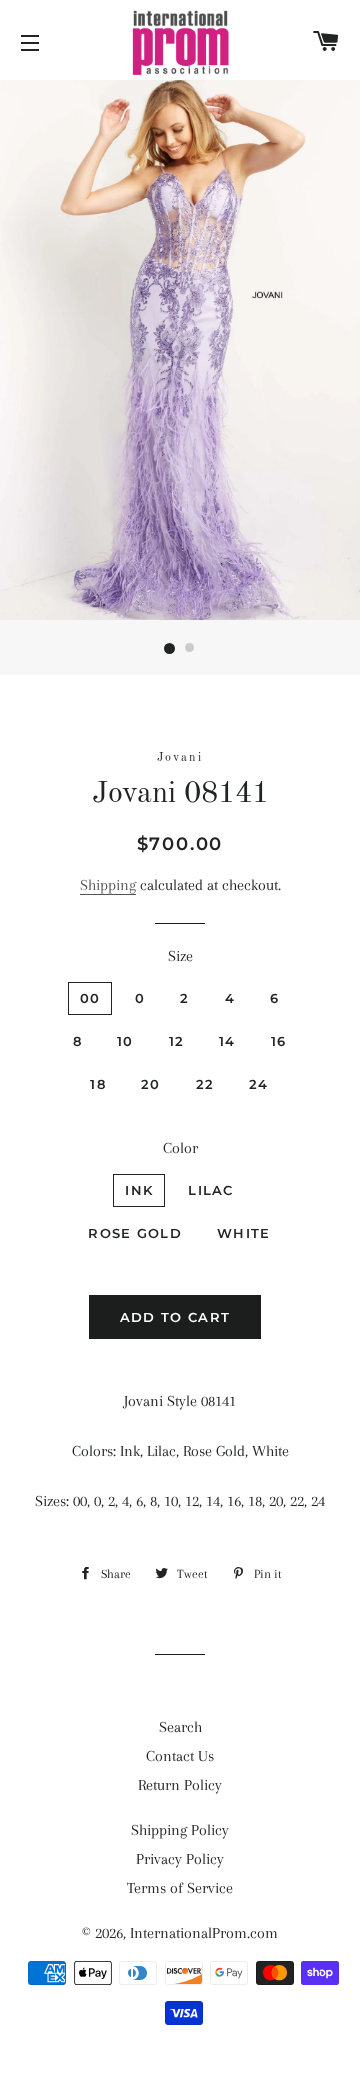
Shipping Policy (180, 1830)
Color (180, 1148)
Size (180, 956)
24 (259, 1084)
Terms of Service (180, 1888)
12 (177, 1041)
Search (180, 1727)
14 (227, 1041)
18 (98, 1084)
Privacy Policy (180, 1859)
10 (125, 1041)
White (244, 1233)
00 (90, 998)
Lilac (211, 1190)
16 (279, 1041)
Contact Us (180, 1756)
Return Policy (180, 1785)
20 (151, 1084)
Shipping (108, 885)
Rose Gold (135, 1233)
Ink (139, 1190)
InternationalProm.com (204, 1933)
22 (205, 1084)
